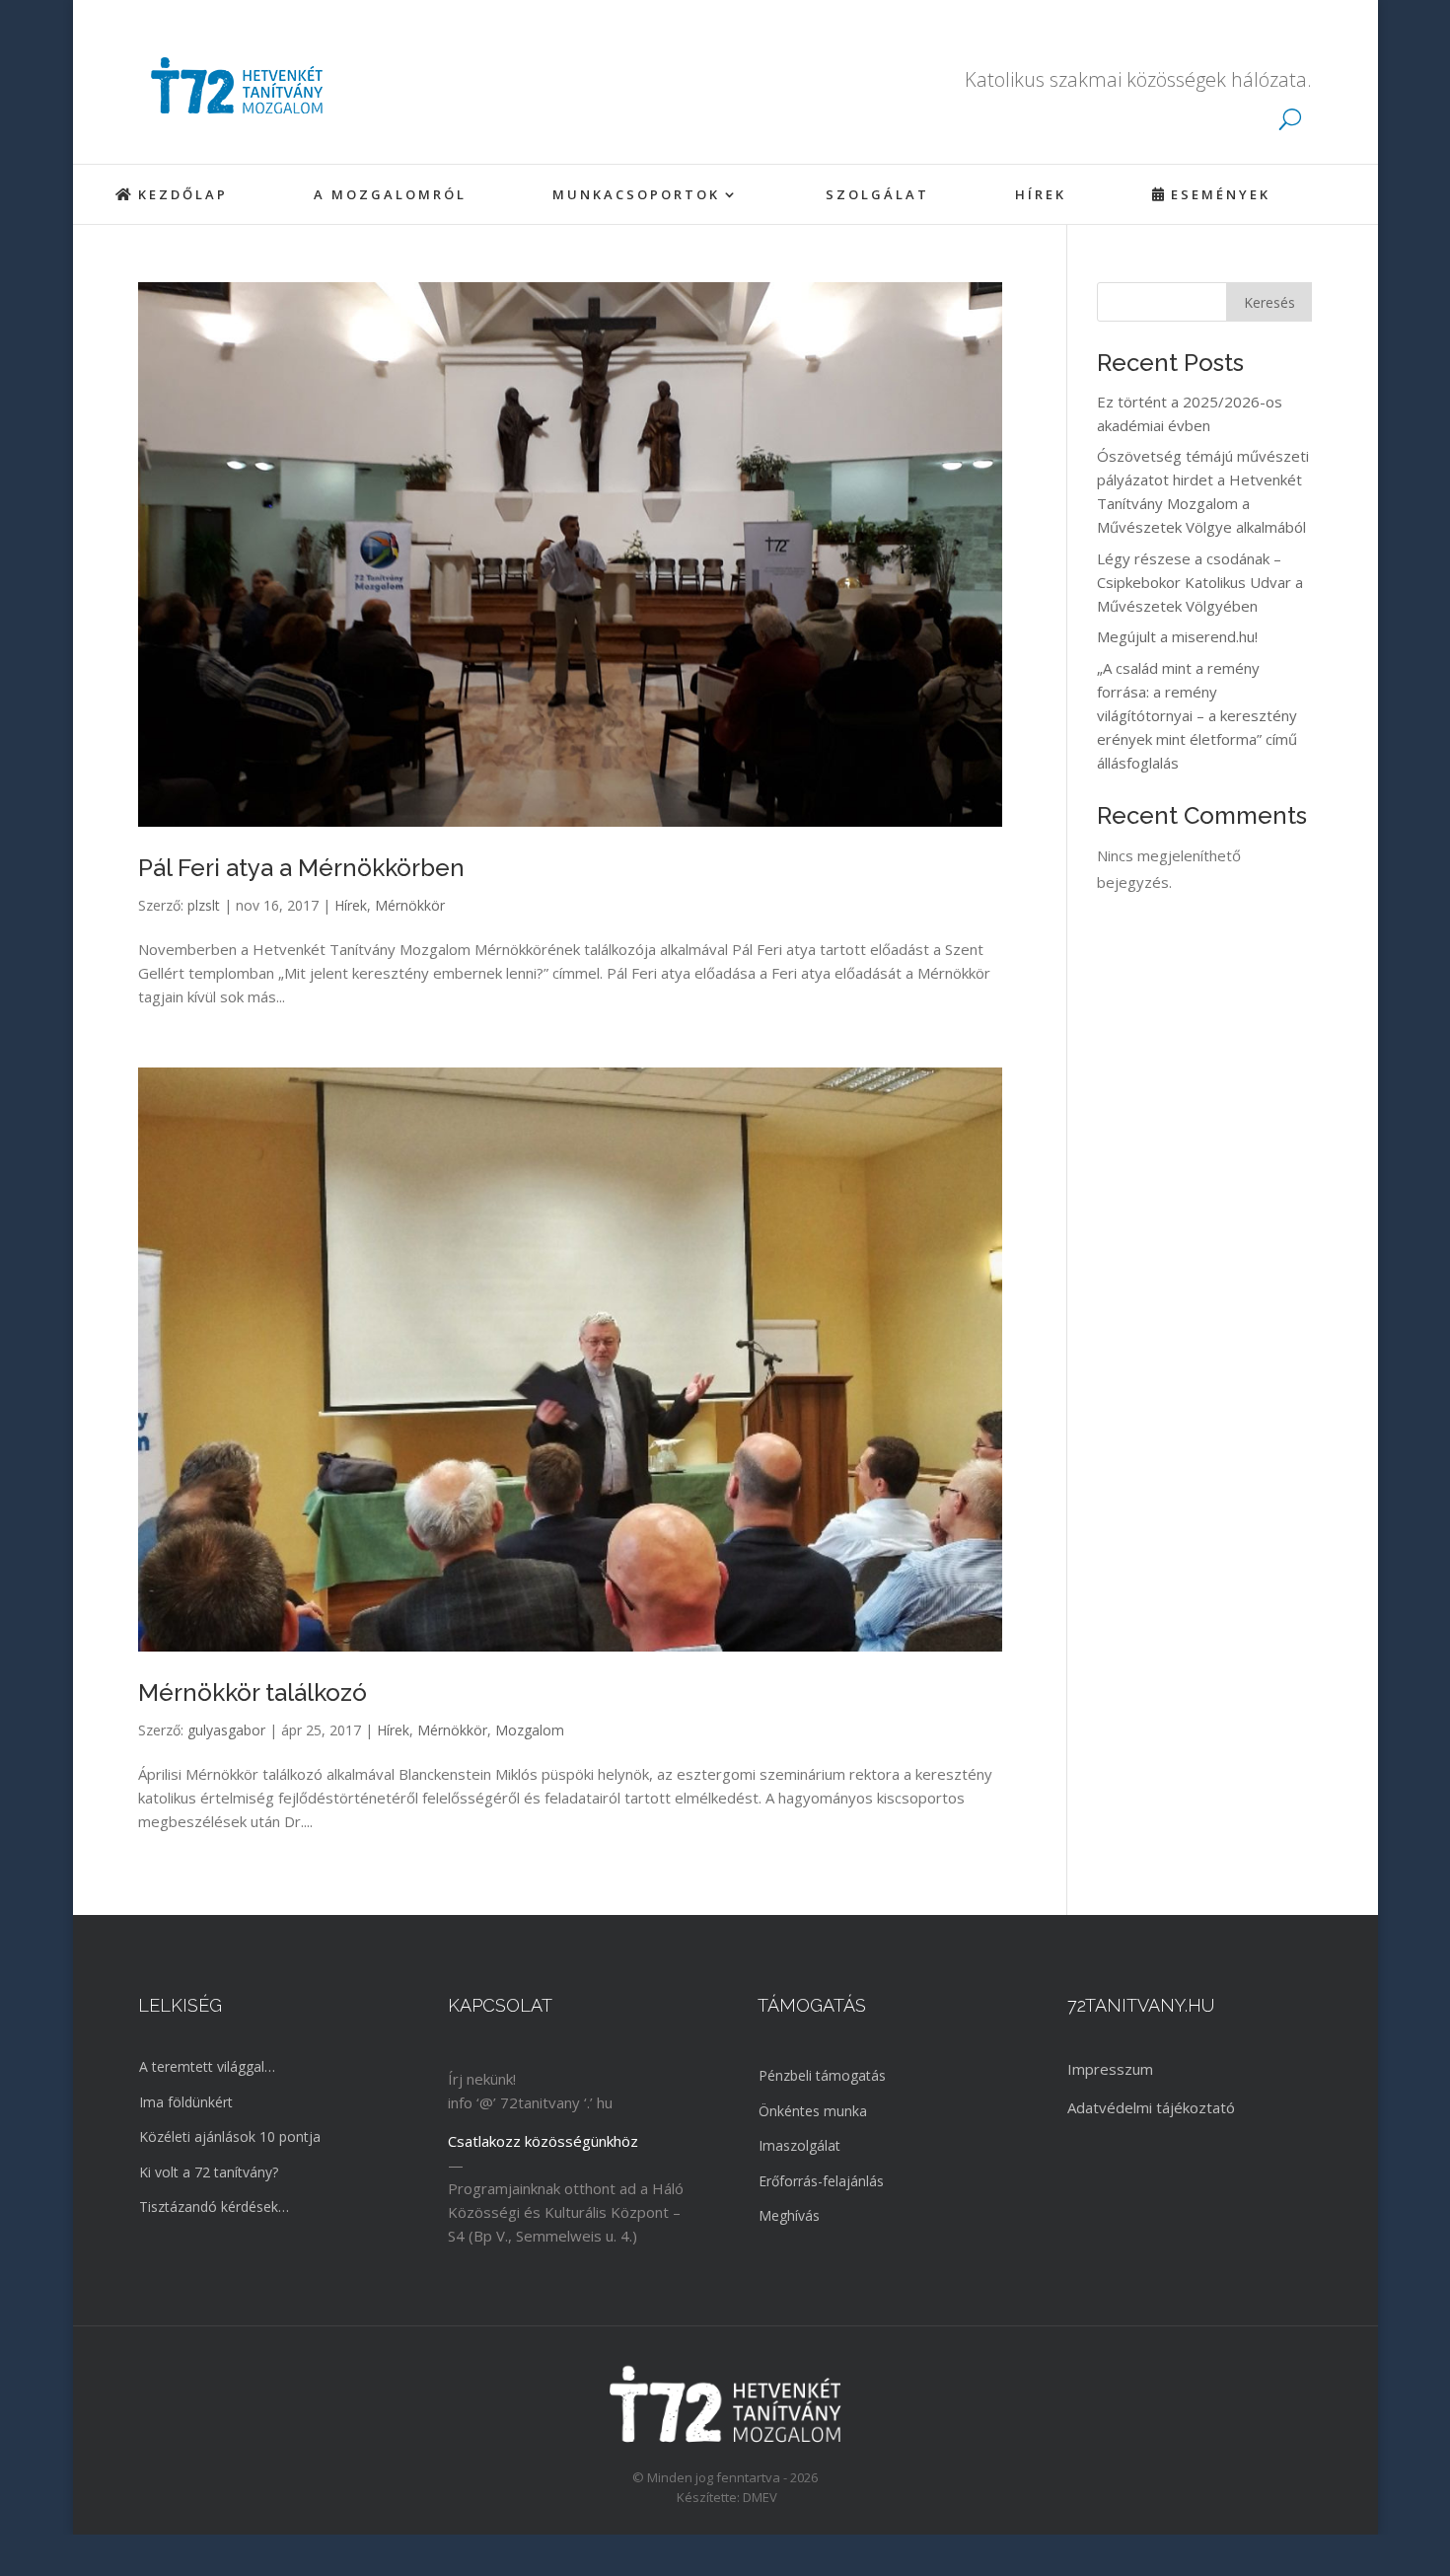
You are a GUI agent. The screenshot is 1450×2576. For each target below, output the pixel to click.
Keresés (1269, 302)
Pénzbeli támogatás (822, 2075)
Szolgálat (877, 195)
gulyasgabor (226, 1730)
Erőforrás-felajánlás (821, 2181)
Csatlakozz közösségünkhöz (543, 2141)
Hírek (1041, 195)
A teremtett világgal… (207, 2066)
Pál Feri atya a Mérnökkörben (301, 868)
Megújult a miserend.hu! (1177, 636)
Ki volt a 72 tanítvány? (209, 2172)
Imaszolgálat (799, 2145)
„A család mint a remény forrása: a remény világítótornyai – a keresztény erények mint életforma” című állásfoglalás (1197, 715)
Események (1221, 195)
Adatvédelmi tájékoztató (1151, 2107)
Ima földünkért (186, 2102)
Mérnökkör (410, 905)
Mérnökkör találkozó (253, 1693)
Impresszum (1110, 2069)
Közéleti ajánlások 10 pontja (230, 2136)
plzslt (204, 905)
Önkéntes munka (813, 2111)
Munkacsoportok (636, 195)
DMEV (760, 2497)
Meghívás (789, 2215)
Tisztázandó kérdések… (214, 2207)
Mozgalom (530, 1730)
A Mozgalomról (390, 195)
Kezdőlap (183, 195)
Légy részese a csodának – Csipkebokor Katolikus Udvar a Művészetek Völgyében (1200, 582)
